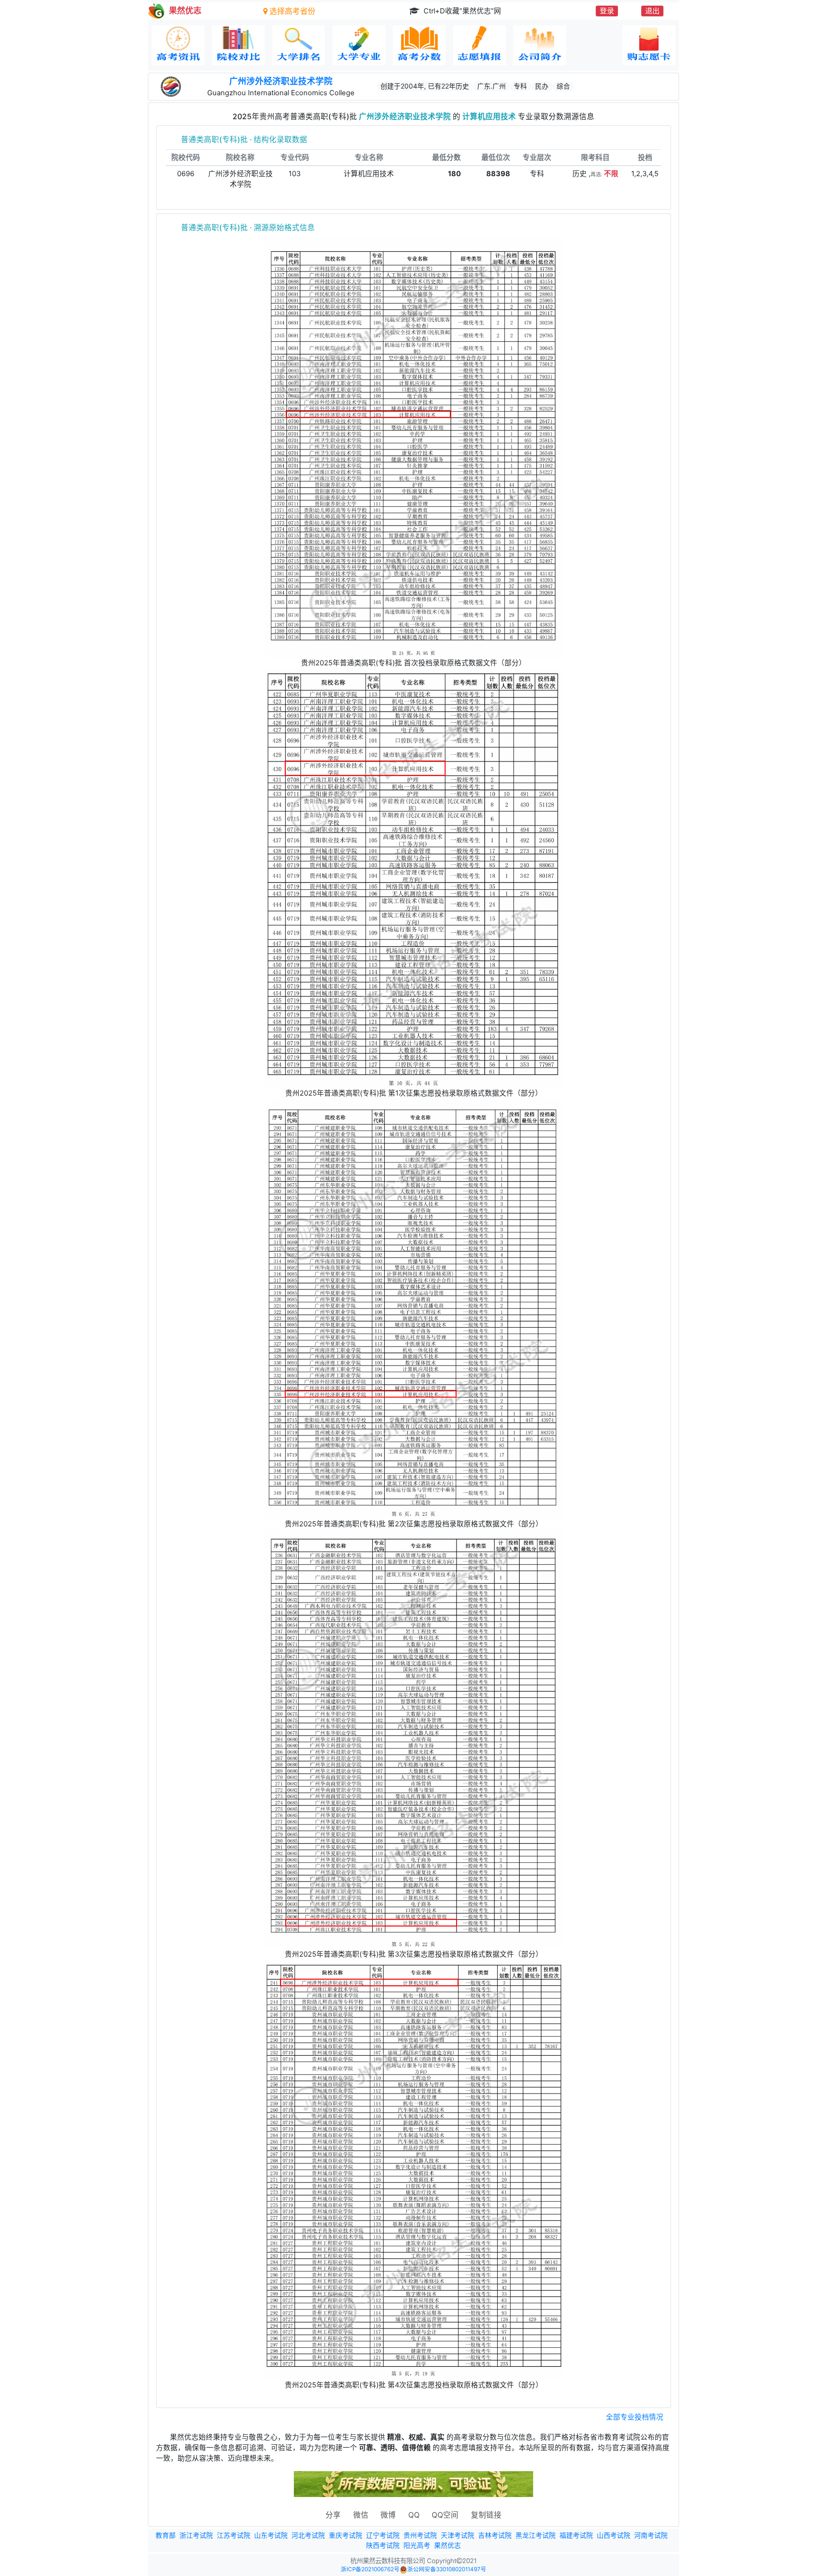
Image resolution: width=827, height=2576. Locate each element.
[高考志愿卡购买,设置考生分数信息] (649, 45)
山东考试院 (271, 2535)
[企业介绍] (540, 45)
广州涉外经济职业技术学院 (281, 81)
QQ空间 (445, 2515)
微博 (388, 2515)
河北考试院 (308, 2535)
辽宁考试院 (383, 2535)
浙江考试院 (196, 2535)
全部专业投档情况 (635, 2417)
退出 (652, 11)
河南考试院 (651, 2535)
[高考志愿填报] (480, 45)
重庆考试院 (346, 2535)
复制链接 (486, 2515)
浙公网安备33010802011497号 (447, 2569)
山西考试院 (614, 2535)
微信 (361, 2515)
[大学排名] (299, 45)
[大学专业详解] (359, 45)
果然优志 (447, 2545)
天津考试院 (458, 2535)
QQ (414, 2515)
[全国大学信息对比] (238, 45)
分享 (333, 2515)
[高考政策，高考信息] (178, 45)
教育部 (166, 2535)
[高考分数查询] (419, 45)
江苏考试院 (234, 2535)
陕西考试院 (383, 2545)
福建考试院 (576, 2535)
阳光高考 (417, 2545)
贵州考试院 (420, 2535)
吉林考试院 (495, 2535)
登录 (607, 11)
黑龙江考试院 (536, 2535)
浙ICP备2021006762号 (370, 2569)
